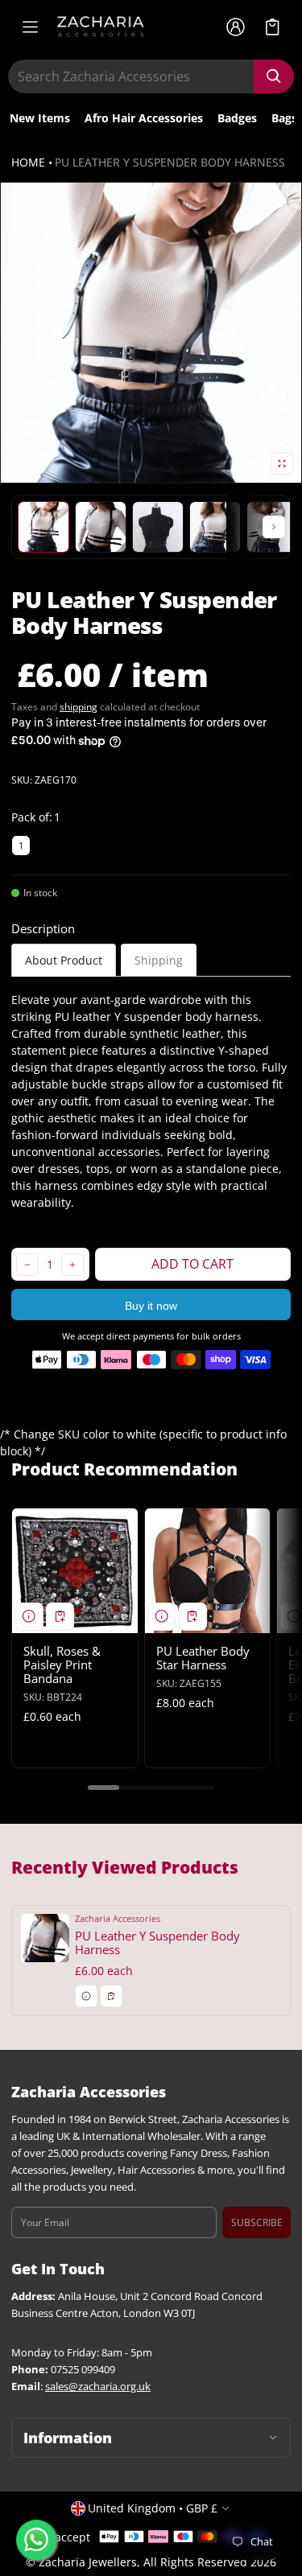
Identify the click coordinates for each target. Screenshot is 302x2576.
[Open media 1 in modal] (151, 333)
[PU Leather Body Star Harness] (208, 1571)
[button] (273, 27)
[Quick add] (60, 1617)
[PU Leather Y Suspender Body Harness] (151, 1961)
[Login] (235, 27)
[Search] (274, 76)
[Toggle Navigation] (30, 27)
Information (68, 2438)
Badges (237, 118)
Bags (284, 118)
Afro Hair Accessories (144, 118)
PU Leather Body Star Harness (203, 1658)
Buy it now (151, 1306)
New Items (40, 118)
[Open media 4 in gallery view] (158, 527)
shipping (79, 707)
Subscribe (257, 2222)
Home (28, 162)
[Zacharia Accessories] (101, 27)
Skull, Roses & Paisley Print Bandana (62, 1665)
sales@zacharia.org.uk (98, 2387)
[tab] (64, 960)
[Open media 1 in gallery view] (43, 527)
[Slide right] (274, 527)
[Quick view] (29, 1617)
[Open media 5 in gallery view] (215, 527)
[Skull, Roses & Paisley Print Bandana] (75, 1571)
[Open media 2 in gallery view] (101, 527)
